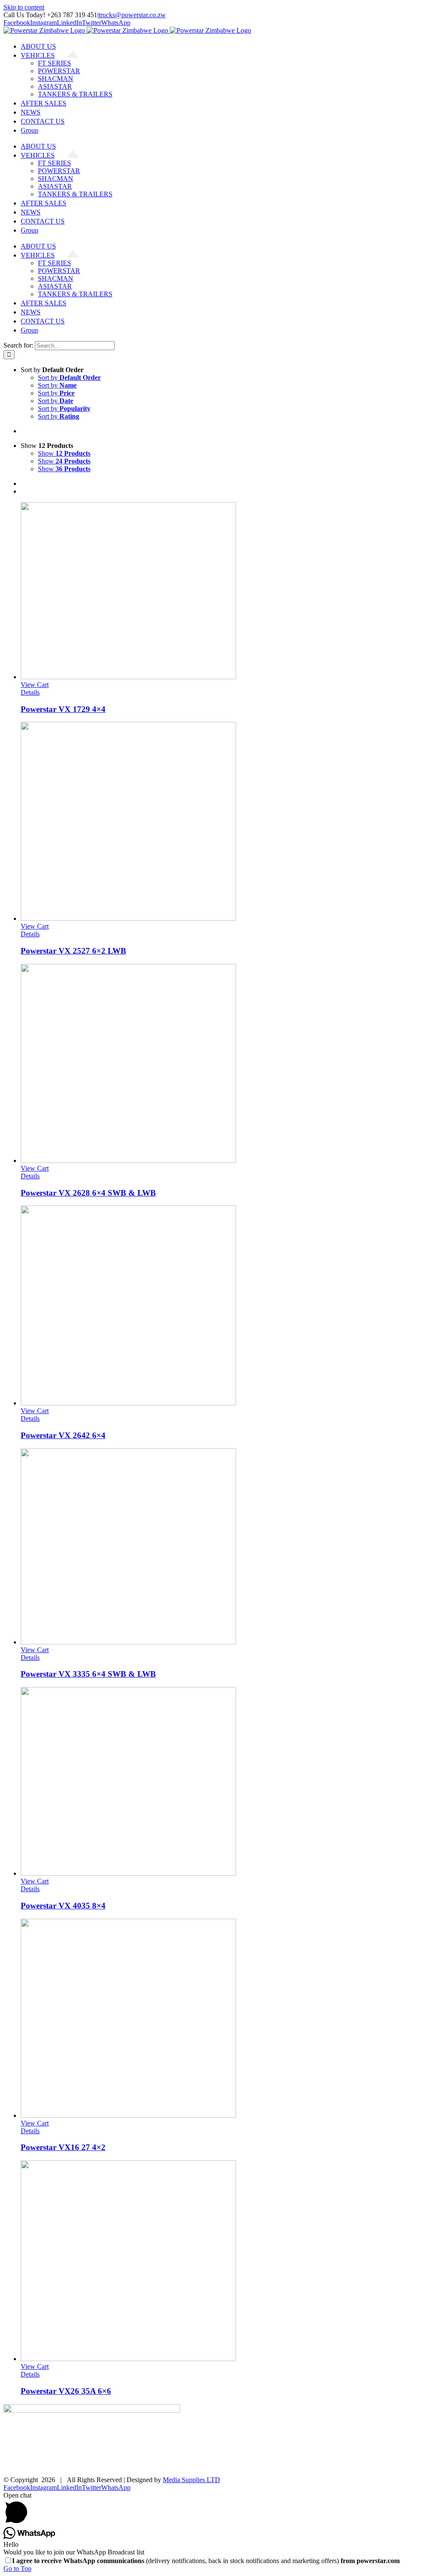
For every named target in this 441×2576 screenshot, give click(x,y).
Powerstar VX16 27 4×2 (63, 2147)
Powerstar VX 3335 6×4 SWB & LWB (88, 1674)
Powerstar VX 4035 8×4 (63, 1906)
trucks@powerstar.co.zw (132, 15)
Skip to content (24, 7)
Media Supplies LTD (191, 2480)
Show (64, 453)
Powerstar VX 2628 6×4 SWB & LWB (88, 1193)
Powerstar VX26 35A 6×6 (66, 2391)
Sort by (69, 378)
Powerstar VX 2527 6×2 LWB (73, 951)
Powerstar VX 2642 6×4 (63, 1435)
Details (30, 692)
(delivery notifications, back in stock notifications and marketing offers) (206, 2561)
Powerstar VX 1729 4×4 (63, 709)
